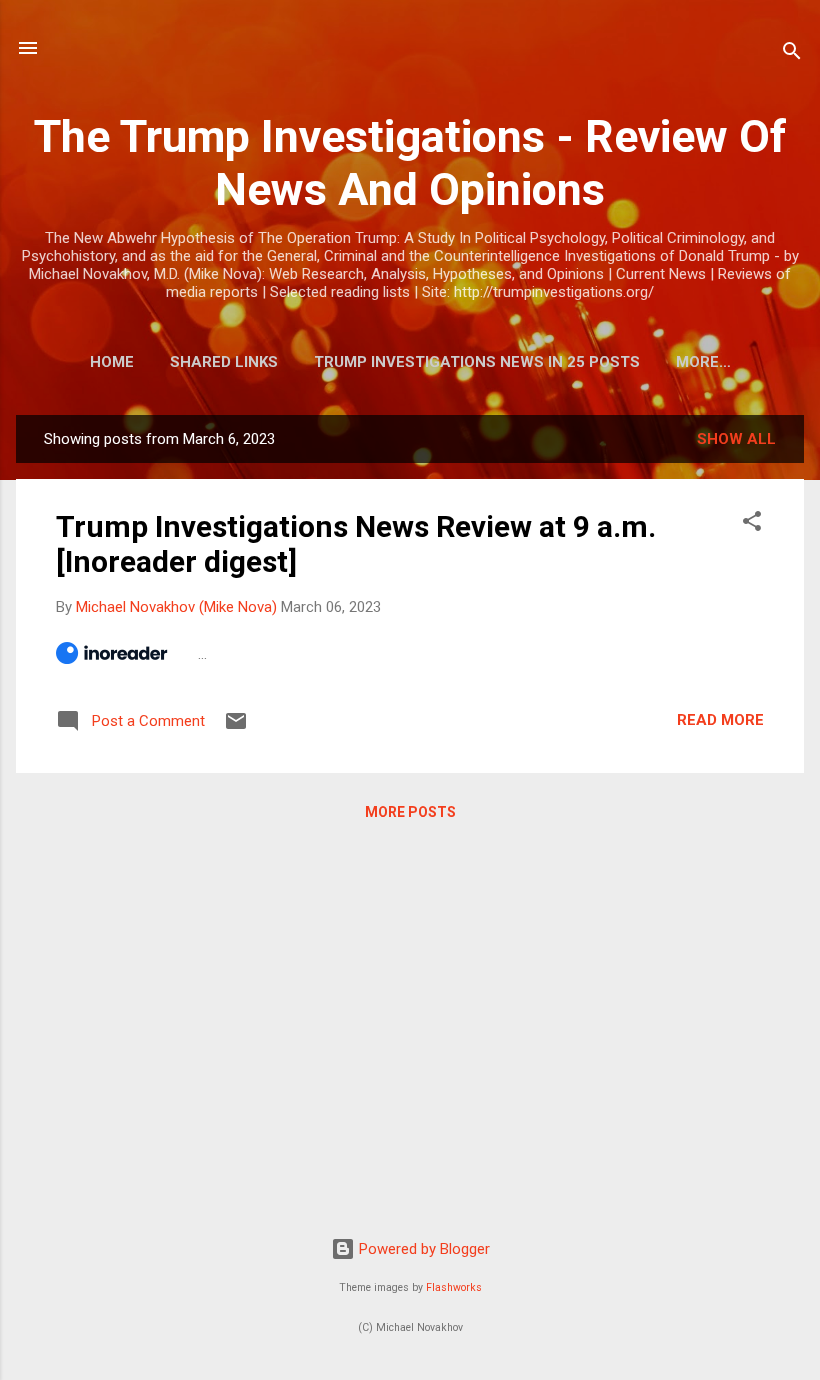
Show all (736, 439)
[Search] (792, 54)
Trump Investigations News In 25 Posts (477, 362)
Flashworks (454, 1287)
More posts (410, 812)
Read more (720, 720)
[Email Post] (236, 728)
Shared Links (224, 362)
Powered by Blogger (422, 1249)
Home (112, 362)
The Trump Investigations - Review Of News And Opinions (410, 163)
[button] (752, 524)
